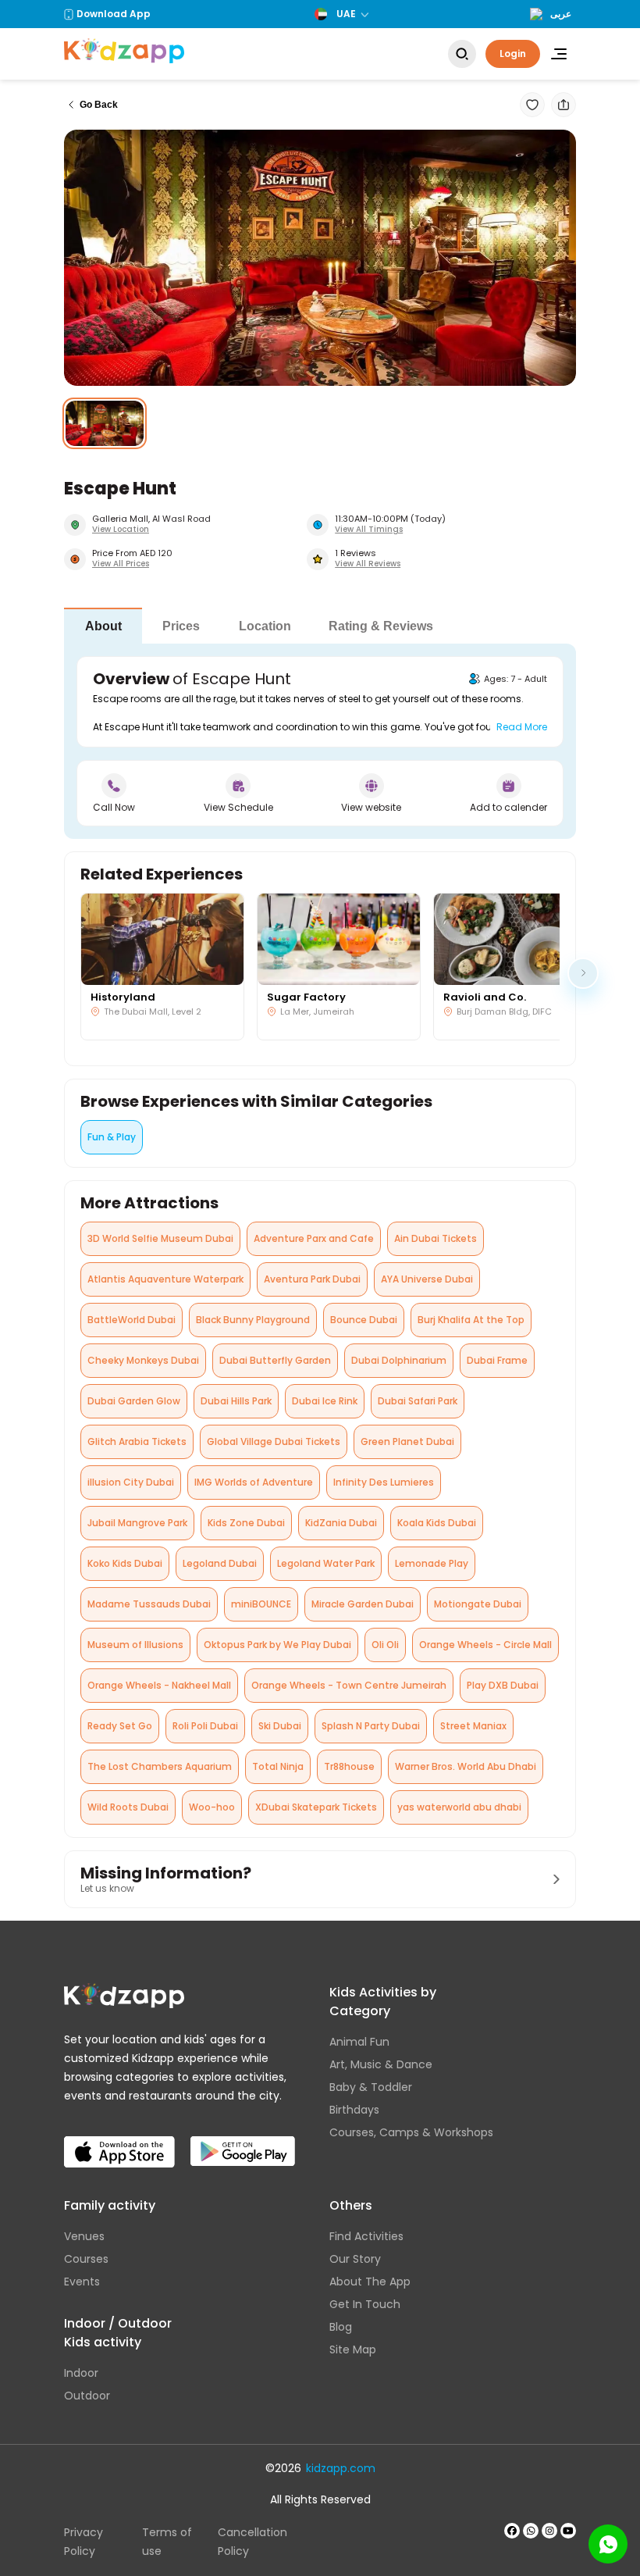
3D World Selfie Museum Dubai (160, 1238)
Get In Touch (365, 2304)
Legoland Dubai (220, 1563)
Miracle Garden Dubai (363, 1604)
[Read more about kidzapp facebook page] (512, 2531)
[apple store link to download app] (119, 2139)
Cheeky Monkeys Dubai (143, 1360)
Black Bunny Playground (253, 1320)
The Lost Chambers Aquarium (160, 1766)
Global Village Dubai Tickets (274, 1441)
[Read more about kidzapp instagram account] (549, 2531)
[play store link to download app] (243, 2139)
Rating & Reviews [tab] (381, 626)
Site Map (353, 2349)
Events (82, 2282)
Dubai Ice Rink (325, 1401)
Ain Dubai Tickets (436, 1238)
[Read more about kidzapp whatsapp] (531, 2531)
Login (513, 54)
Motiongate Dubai (478, 1604)
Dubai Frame (497, 1360)
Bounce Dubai (364, 1320)
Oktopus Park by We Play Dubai (277, 1645)
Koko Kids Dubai (125, 1563)
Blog (341, 2327)
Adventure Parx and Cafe (314, 1238)
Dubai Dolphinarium (399, 1360)
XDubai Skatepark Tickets (316, 1807)
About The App (370, 2282)
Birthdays (354, 2110)
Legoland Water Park (326, 1563)
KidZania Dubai (341, 1523)
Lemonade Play (432, 1563)
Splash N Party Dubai (371, 1726)
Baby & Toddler (371, 2087)
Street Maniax (473, 1726)
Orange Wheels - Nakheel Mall (159, 1685)
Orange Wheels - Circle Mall (485, 1645)
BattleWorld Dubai (132, 1320)
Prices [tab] (181, 626)
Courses (86, 2259)
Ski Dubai (280, 1726)
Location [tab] (265, 626)
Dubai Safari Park (418, 1401)
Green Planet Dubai (407, 1441)
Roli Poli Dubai (205, 1726)
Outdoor (87, 2396)
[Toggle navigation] (559, 54)
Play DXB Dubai (503, 1685)
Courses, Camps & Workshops (411, 2132)
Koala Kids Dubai (437, 1523)
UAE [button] (346, 14)
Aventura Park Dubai (312, 1279)
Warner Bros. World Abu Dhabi (466, 1766)
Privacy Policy (84, 2542)
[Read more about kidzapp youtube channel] (568, 2531)
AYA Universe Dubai (427, 1279)
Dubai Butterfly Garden (275, 1360)
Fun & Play (112, 1137)
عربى (561, 14)
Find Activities (366, 2236)
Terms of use (167, 2542)
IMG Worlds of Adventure (254, 1482)
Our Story (355, 2259)
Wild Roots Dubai (128, 1807)
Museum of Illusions (135, 1645)
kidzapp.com (341, 2468)
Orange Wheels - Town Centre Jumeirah (349, 1685)
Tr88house (349, 1766)
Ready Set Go (120, 1726)
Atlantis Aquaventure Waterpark (165, 1279)
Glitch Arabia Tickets (137, 1441)
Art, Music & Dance (381, 2064)
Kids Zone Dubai (246, 1523)
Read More (522, 727)
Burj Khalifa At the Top (471, 1320)
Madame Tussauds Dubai (149, 1604)
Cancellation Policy (252, 2542)
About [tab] (103, 626)
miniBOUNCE (261, 1604)
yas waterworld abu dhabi (459, 1807)
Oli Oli (385, 1645)
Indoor (81, 2373)
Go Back (99, 105)
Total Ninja (278, 1766)
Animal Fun (359, 2042)
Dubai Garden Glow (134, 1401)
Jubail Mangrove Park (137, 1523)
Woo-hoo (212, 1807)
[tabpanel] (320, 741)
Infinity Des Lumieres (384, 1482)
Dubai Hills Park (236, 1401)
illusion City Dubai (131, 1482)
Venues (84, 2236)
